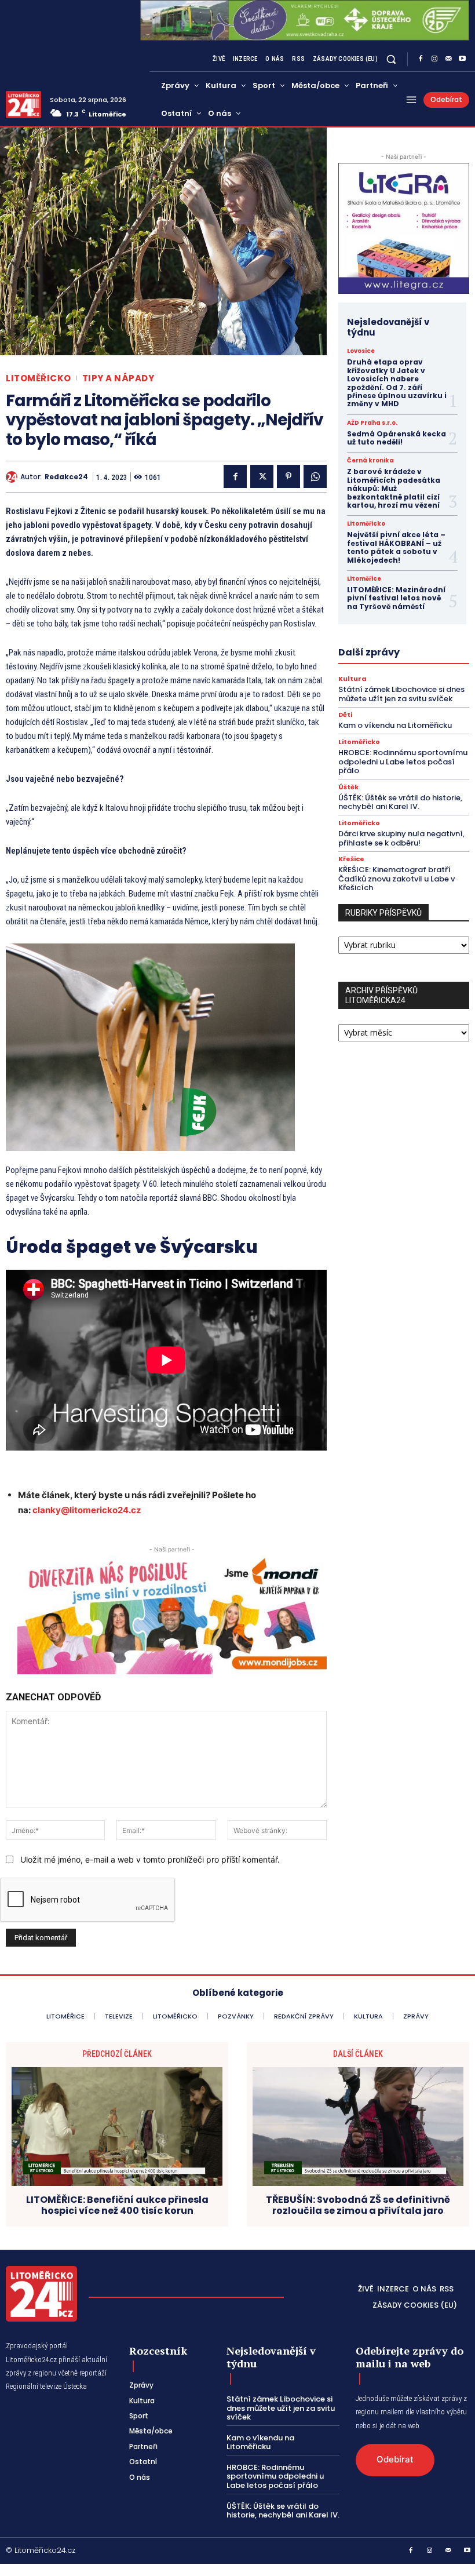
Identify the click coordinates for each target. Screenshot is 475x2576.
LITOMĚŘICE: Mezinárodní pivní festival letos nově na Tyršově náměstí (396, 598)
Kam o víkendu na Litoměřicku (395, 725)
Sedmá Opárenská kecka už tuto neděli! (397, 438)
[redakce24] (13, 477)
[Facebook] (421, 59)
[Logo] (23, 105)
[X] (262, 476)
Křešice (351, 859)
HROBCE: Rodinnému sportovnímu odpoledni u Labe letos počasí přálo (403, 761)
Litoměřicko (39, 378)
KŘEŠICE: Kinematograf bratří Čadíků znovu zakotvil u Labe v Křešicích (397, 879)
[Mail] (448, 59)
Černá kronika (370, 461)
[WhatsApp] (315, 476)
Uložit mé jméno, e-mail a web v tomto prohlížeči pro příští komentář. (150, 1859)
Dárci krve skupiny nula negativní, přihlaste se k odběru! (401, 838)
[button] (391, 59)
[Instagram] (434, 59)
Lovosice (361, 351)
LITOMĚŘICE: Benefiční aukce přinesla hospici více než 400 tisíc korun (117, 2205)
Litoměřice (364, 579)
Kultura (352, 679)
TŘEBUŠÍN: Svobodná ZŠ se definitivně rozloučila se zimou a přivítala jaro (358, 2205)
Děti (345, 715)
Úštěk (348, 787)
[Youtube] (462, 59)
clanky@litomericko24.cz (87, 1510)
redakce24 (66, 477)
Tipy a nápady (118, 378)
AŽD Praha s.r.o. (372, 423)
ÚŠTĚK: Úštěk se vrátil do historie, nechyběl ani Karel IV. (400, 802)
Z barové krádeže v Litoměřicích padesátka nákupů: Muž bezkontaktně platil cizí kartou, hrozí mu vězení (394, 488)
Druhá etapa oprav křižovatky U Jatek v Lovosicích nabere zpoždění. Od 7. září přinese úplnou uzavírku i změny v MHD (397, 383)
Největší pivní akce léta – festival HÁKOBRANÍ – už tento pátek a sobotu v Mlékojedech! (396, 547)
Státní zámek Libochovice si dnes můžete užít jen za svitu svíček (401, 694)
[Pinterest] (288, 476)
